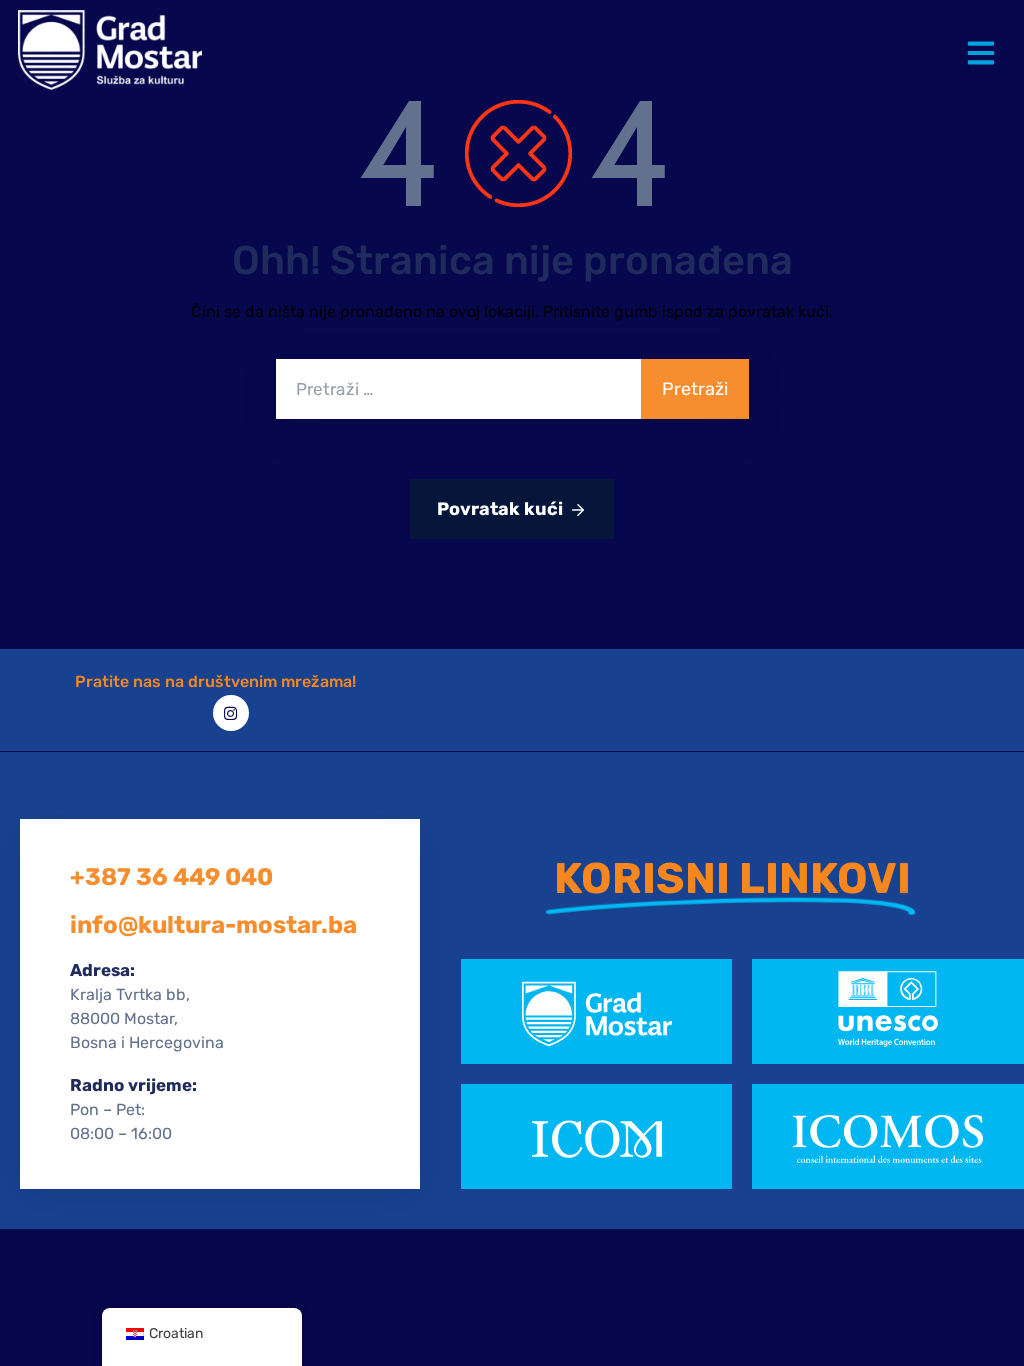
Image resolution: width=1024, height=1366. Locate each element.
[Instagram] (231, 713)
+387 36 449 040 (171, 877)
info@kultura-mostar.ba (213, 925)
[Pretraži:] (458, 389)
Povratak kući (500, 509)
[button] (985, 38)
